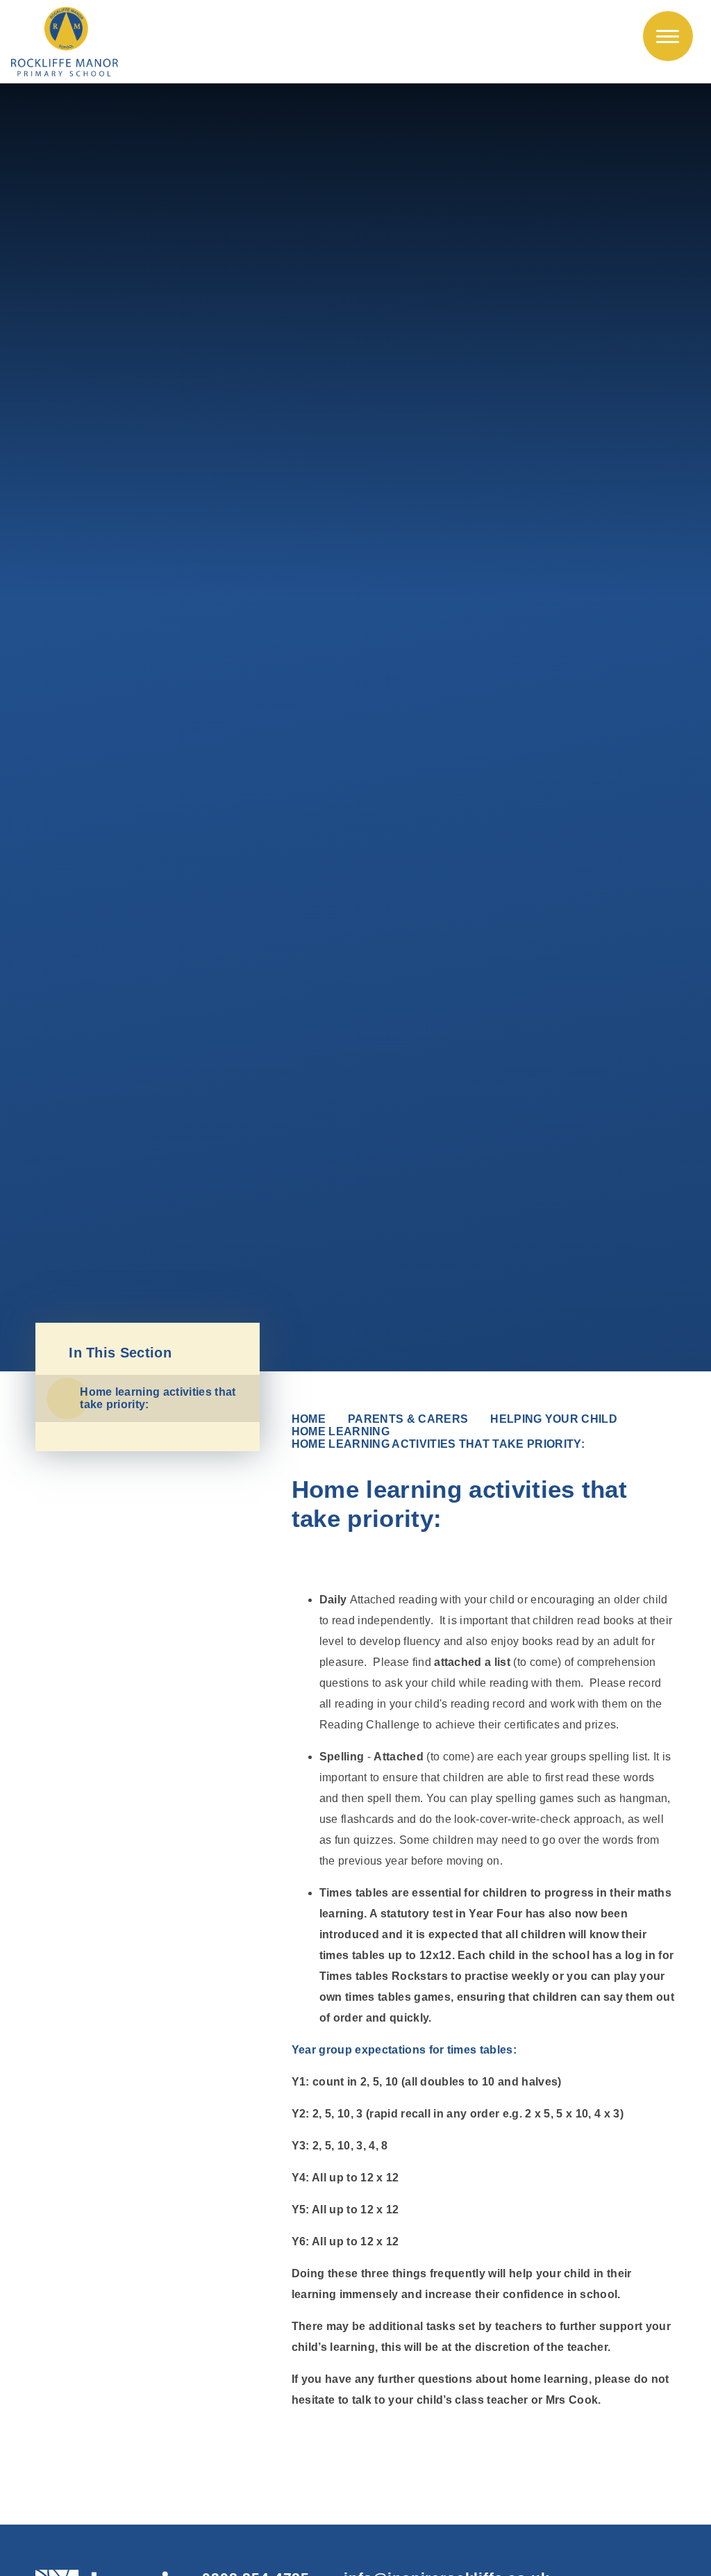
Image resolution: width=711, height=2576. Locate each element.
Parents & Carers (408, 1419)
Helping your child (554, 1419)
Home (309, 1419)
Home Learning (341, 1431)
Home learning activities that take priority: (438, 1444)
